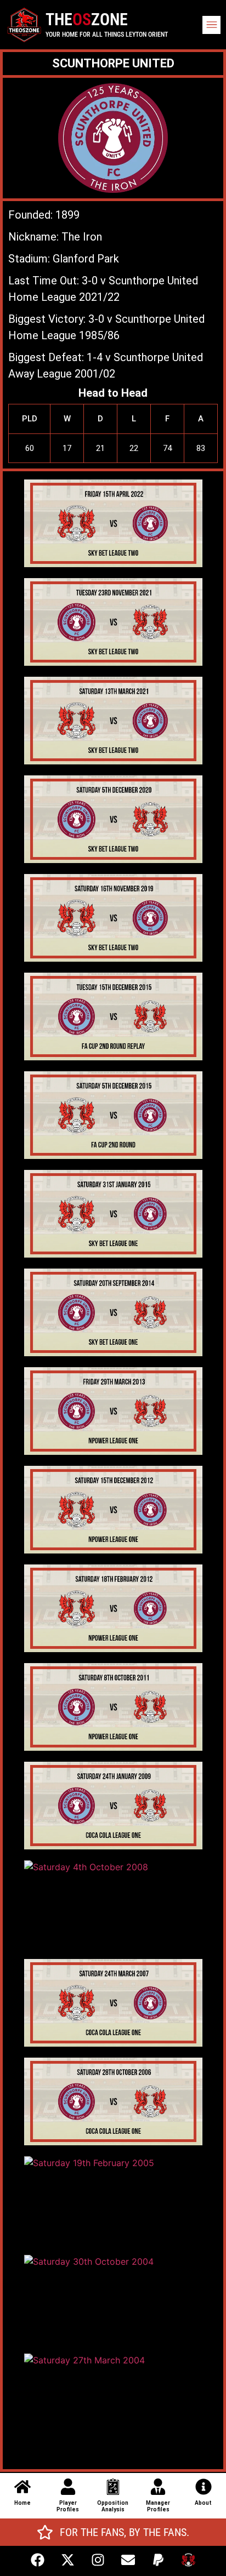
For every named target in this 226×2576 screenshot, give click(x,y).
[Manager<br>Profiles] (158, 2487)
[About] (204, 2487)
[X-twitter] (68, 2560)
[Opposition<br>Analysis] (113, 2487)
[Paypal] (159, 2560)
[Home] (22, 2487)
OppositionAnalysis (113, 2506)
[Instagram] (98, 2560)
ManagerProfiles (158, 2506)
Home (22, 2503)
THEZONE (87, 19)
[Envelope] (128, 2560)
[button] (211, 25)
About (203, 2503)
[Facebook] (38, 2560)
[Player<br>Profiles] (68, 2487)
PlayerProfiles (68, 2506)
